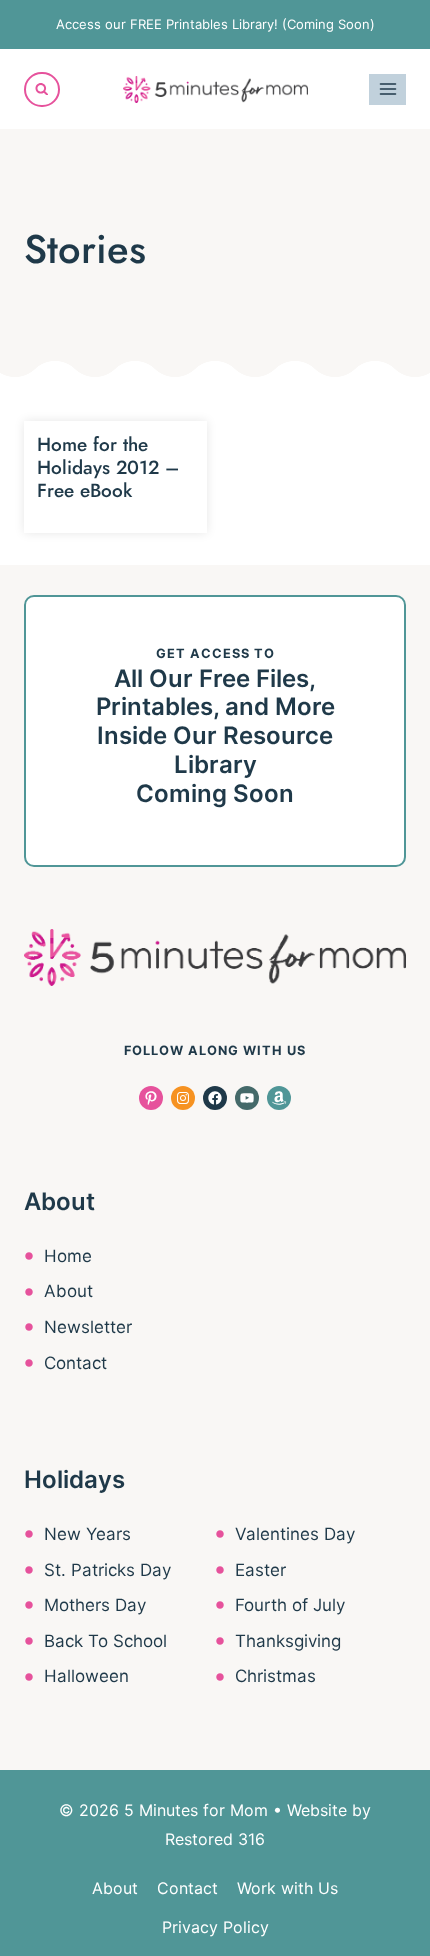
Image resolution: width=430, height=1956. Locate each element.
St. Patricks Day (107, 1570)
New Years (87, 1534)
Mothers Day (95, 1605)
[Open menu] (387, 89)
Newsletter (88, 1327)
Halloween (86, 1676)
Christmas (275, 1676)
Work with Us (287, 1888)
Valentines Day (295, 1534)
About (68, 1291)
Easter (260, 1570)
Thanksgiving (288, 1641)
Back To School (105, 1641)
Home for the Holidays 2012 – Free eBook (108, 467)
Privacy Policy (215, 1927)
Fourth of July (290, 1605)
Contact (75, 1363)
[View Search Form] (42, 90)
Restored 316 (215, 1839)
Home (68, 1256)
